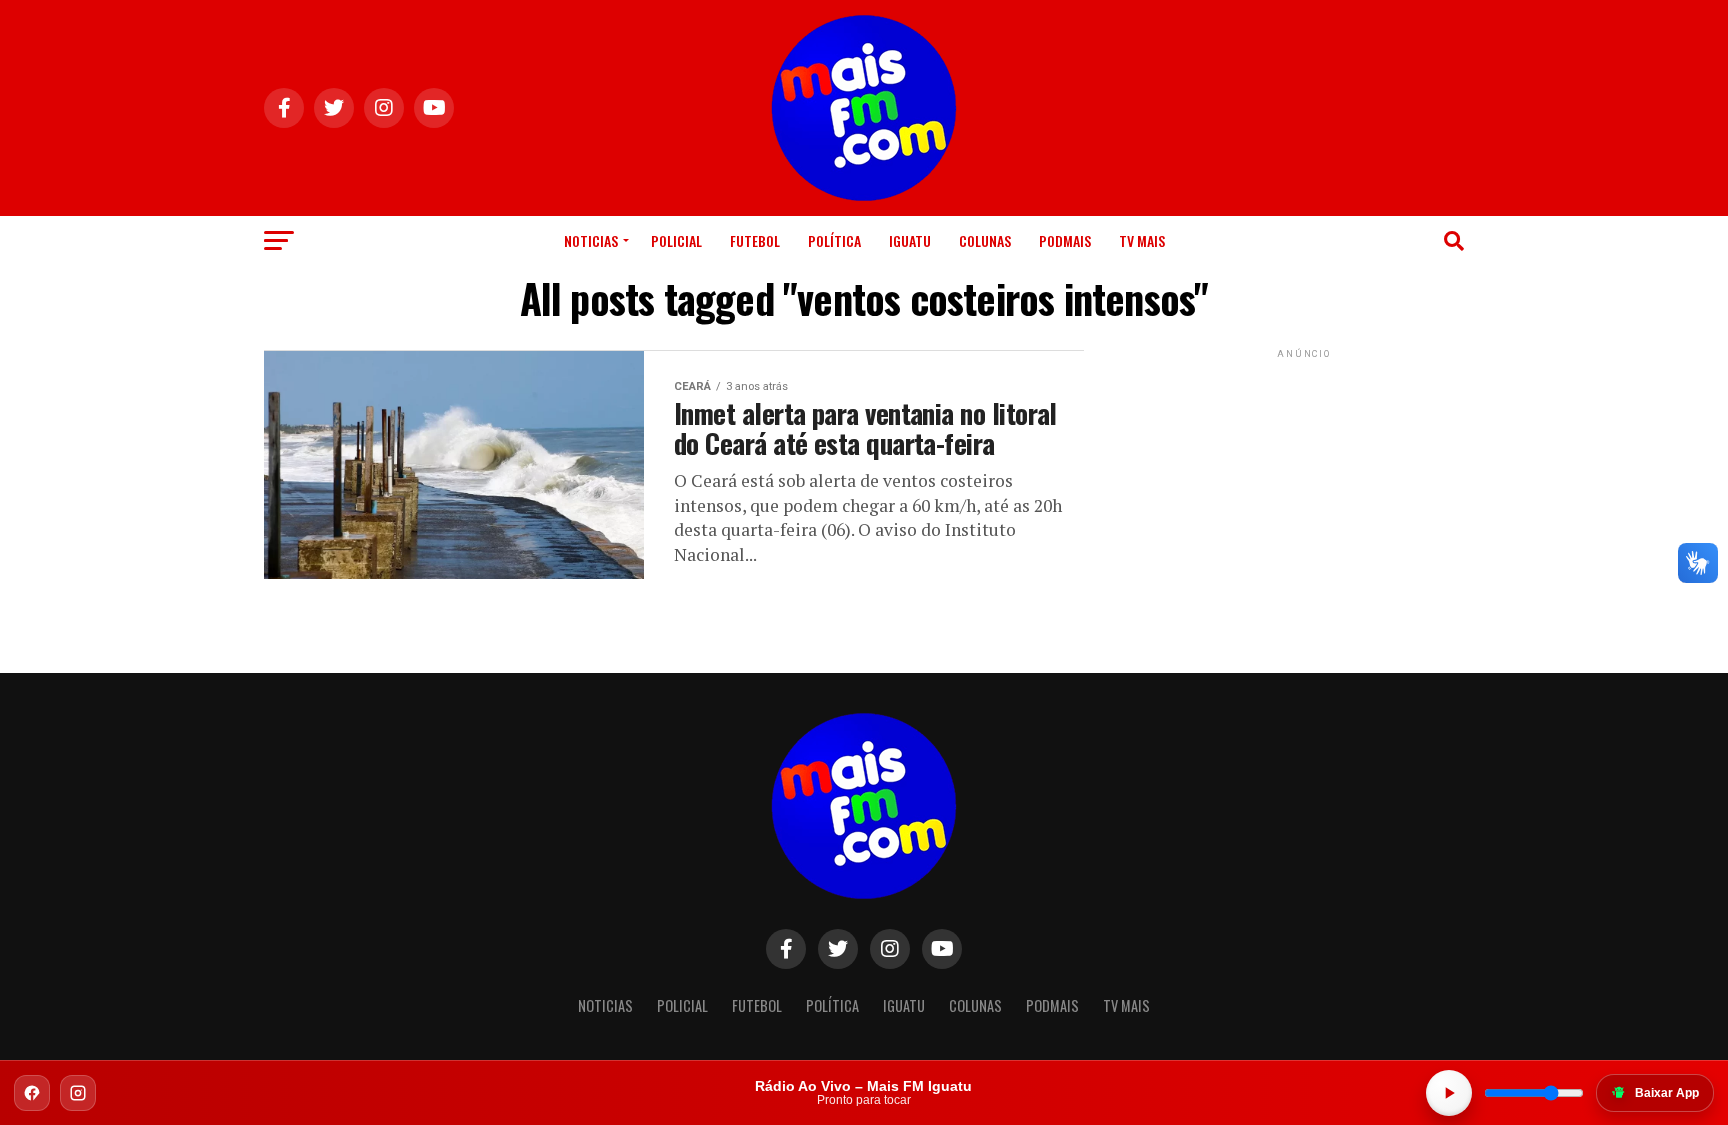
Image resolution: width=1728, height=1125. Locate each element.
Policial (676, 240)
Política (834, 240)
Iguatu (910, 240)
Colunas (985, 240)
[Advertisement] (1304, 488)
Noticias (591, 240)
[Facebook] (32, 1093)
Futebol (755, 240)
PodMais (1065, 240)
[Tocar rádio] (1449, 1093)
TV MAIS (1142, 240)
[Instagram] (78, 1093)
